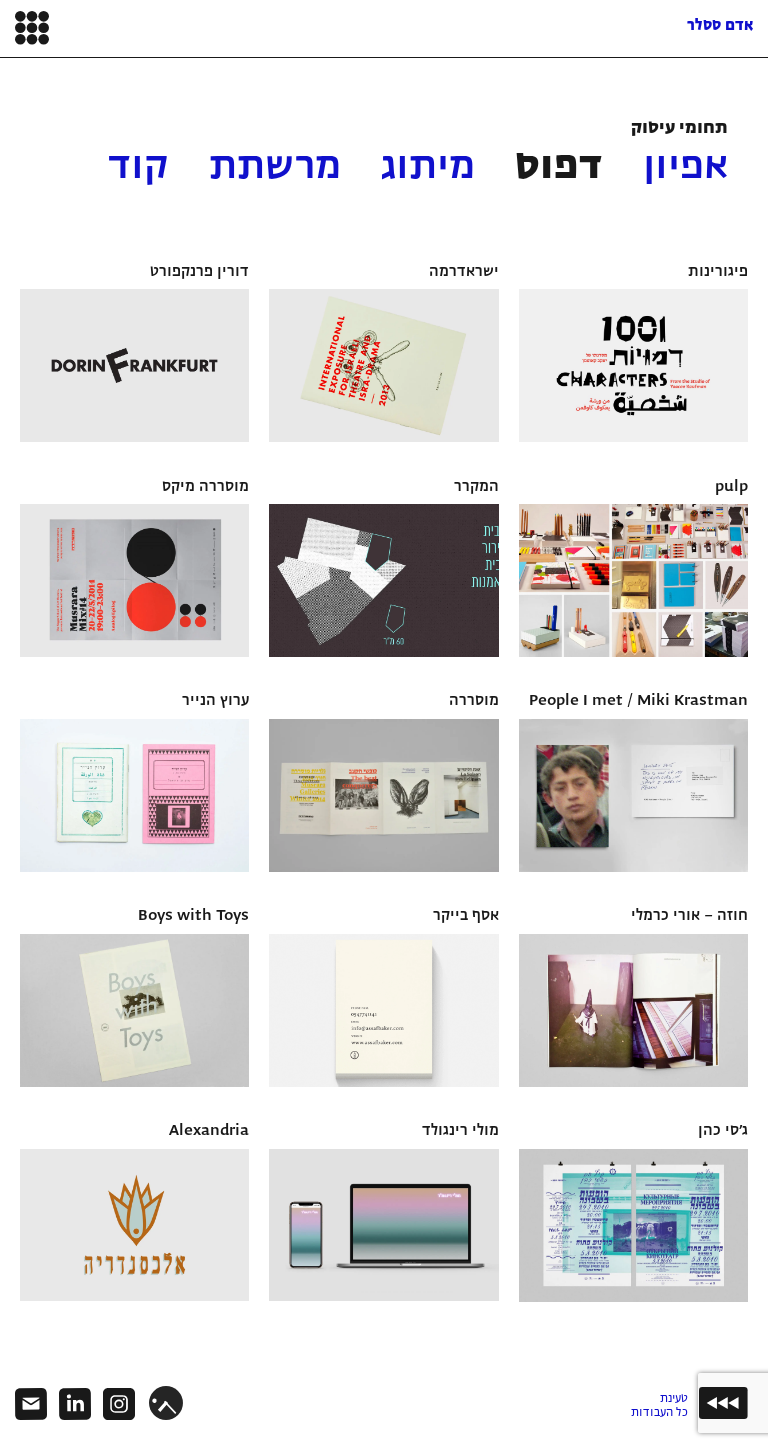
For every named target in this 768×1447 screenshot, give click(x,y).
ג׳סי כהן (723, 1131)
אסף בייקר (466, 916)
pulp (731, 487)
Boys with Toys (193, 916)
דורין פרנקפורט (199, 272)
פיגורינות (718, 272)
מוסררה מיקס (205, 487)
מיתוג (428, 167)
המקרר (476, 487)
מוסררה (474, 701)
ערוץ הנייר (215, 701)
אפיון (685, 167)
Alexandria (209, 1131)
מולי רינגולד (460, 1131)
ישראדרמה (464, 272)
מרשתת (275, 167)
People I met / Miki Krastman (638, 701)
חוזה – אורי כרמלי (689, 916)
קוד (138, 167)
